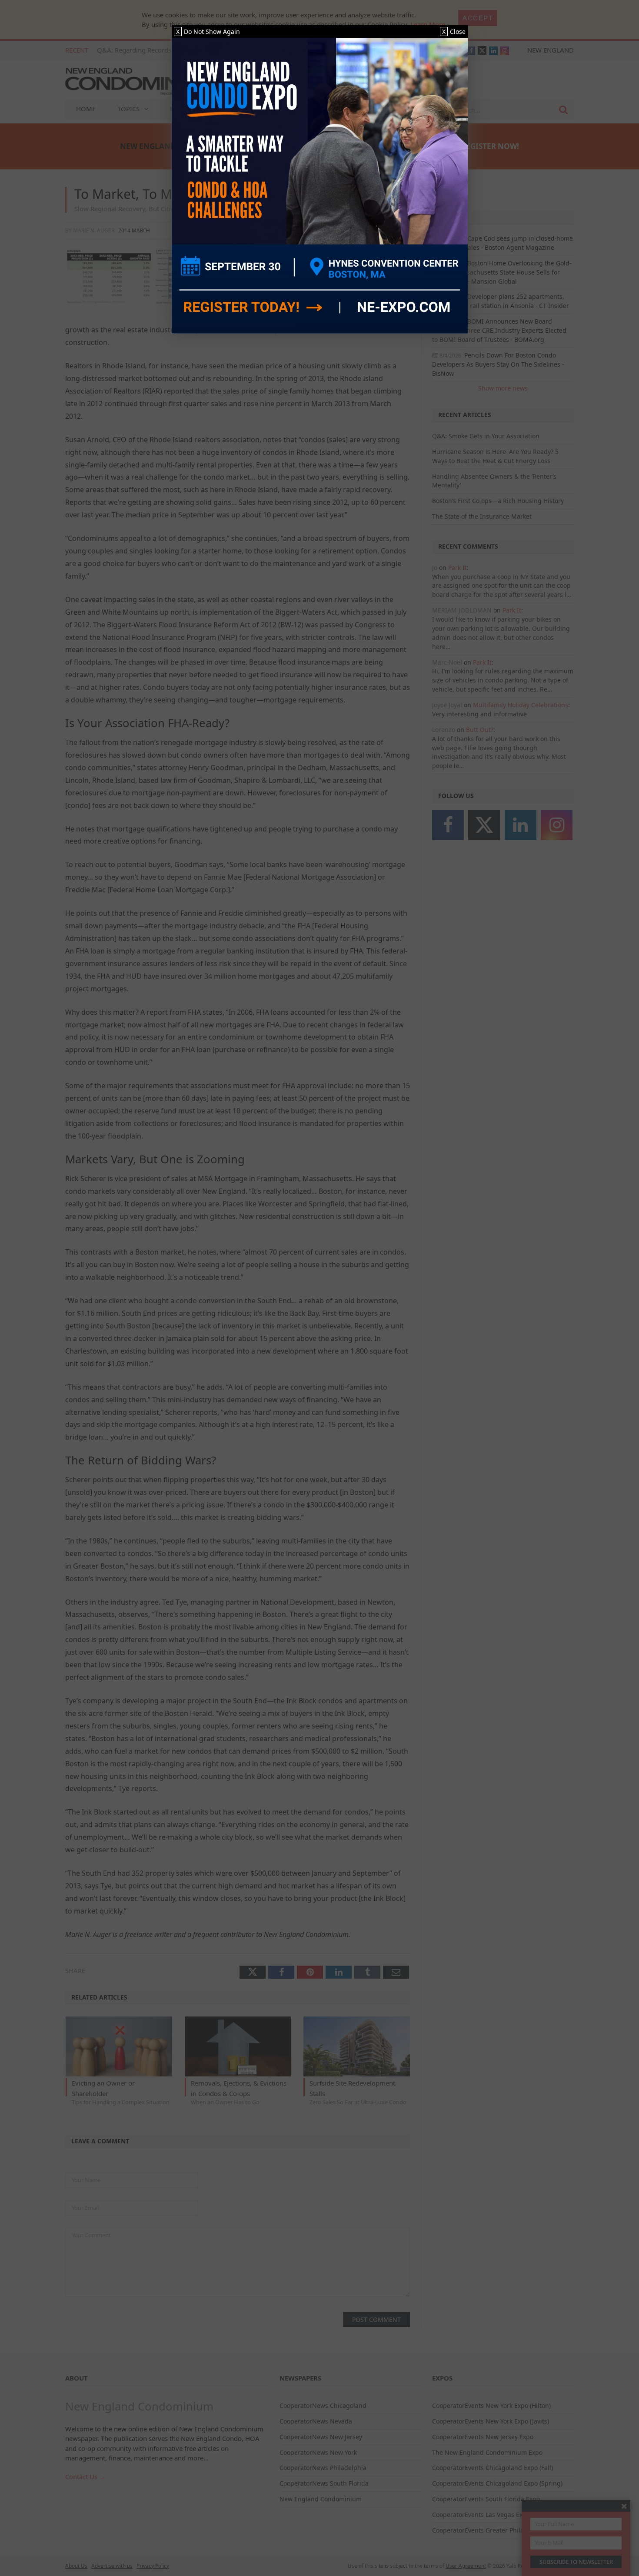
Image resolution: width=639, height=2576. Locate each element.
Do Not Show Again (208, 31)
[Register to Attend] (320, 186)
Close (454, 31)
